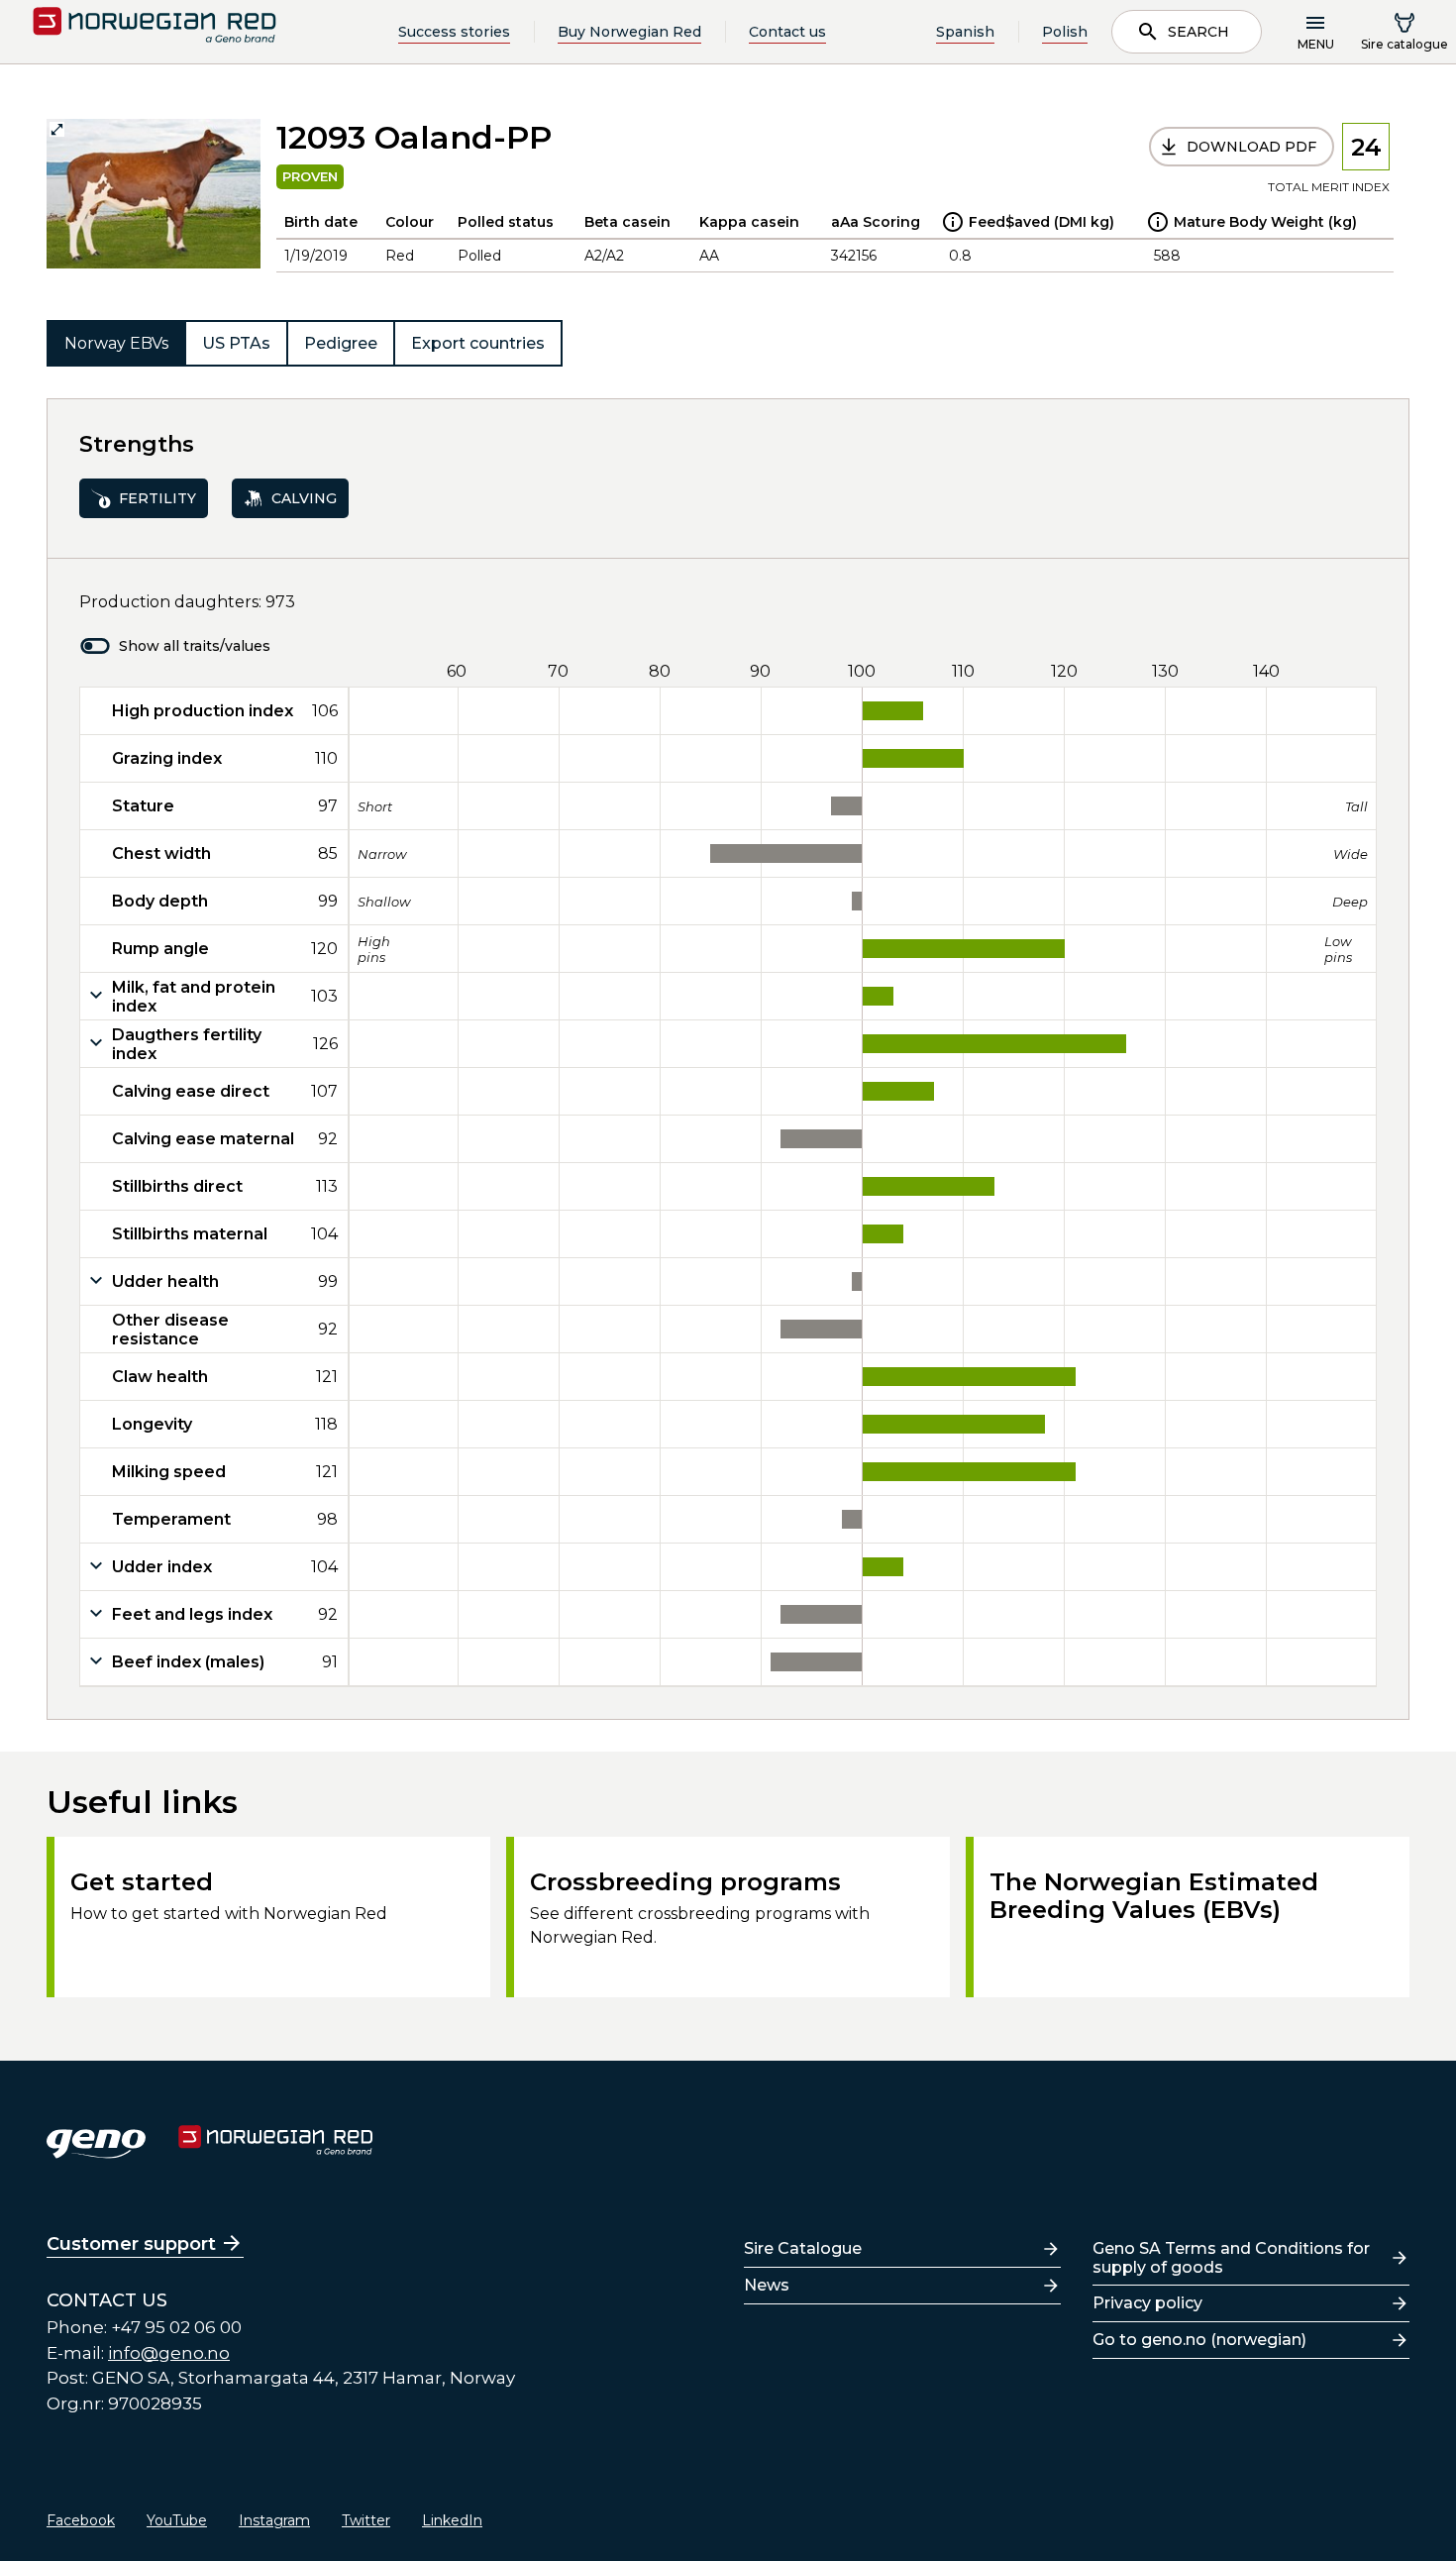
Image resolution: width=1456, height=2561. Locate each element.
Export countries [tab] (478, 343)
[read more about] (953, 222)
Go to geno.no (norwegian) (1199, 2340)
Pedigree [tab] (341, 343)
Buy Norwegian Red (629, 32)
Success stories (454, 32)
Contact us (787, 32)
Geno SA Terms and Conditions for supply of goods (1231, 2258)
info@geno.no (169, 2353)
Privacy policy (1147, 2303)
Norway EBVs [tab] (116, 343)
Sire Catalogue (803, 2248)
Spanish (965, 32)
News (767, 2285)
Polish (1065, 32)
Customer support (131, 2244)
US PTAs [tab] (236, 343)
